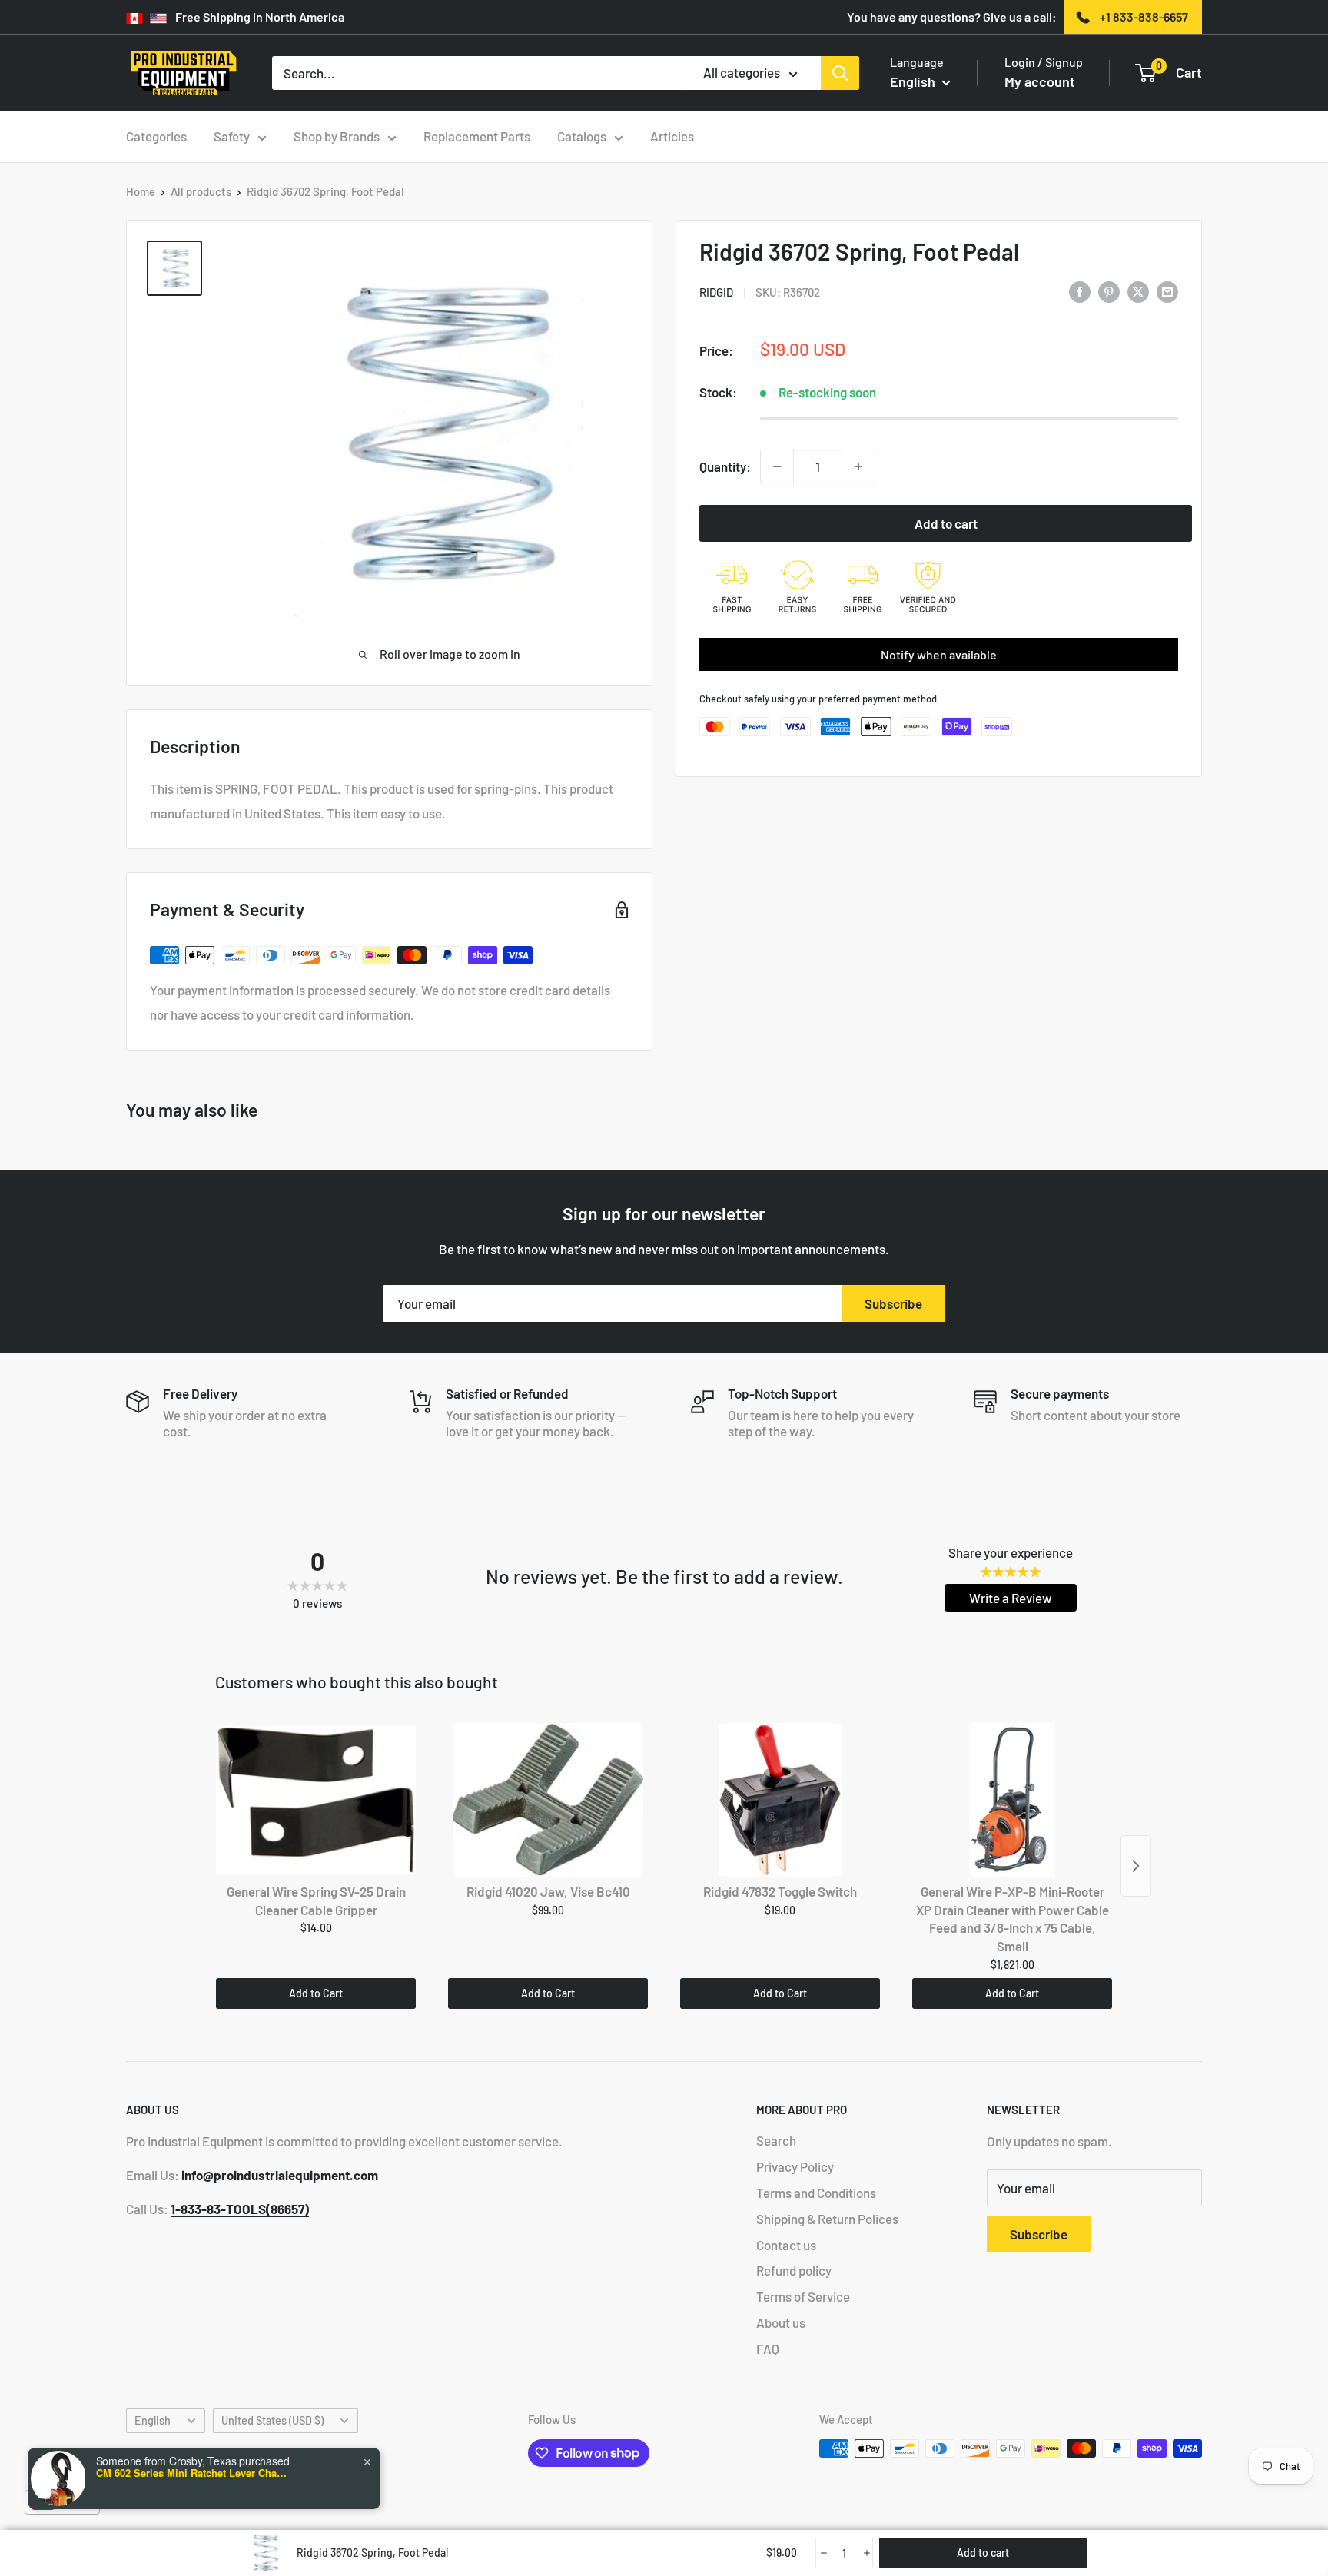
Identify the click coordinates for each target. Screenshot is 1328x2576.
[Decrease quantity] (777, 466)
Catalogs (582, 136)
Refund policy (794, 2270)
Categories (156, 136)
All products (201, 191)
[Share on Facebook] (1080, 290)
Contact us (786, 2245)
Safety (232, 136)
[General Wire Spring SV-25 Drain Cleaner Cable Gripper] (316, 1800)
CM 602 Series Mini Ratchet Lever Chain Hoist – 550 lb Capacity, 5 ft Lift (192, 2473)
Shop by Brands (337, 136)
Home (141, 191)
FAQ (768, 2349)
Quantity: (725, 466)
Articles (672, 136)
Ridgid (716, 292)
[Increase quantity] (858, 466)
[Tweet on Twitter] (1138, 290)
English (153, 2420)
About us (781, 2322)
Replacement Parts (477, 136)
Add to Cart (316, 1993)
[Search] (840, 73)
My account (1040, 81)
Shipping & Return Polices (827, 2219)
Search (776, 2140)
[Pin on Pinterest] (1109, 290)
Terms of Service (803, 2296)
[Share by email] (1167, 290)
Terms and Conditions (816, 2193)
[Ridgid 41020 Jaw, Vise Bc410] (548, 1800)
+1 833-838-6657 (1144, 17)
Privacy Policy (795, 2166)
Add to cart (946, 523)
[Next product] (1136, 1866)
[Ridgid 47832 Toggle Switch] (780, 1800)
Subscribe (893, 1303)
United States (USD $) (272, 2420)
